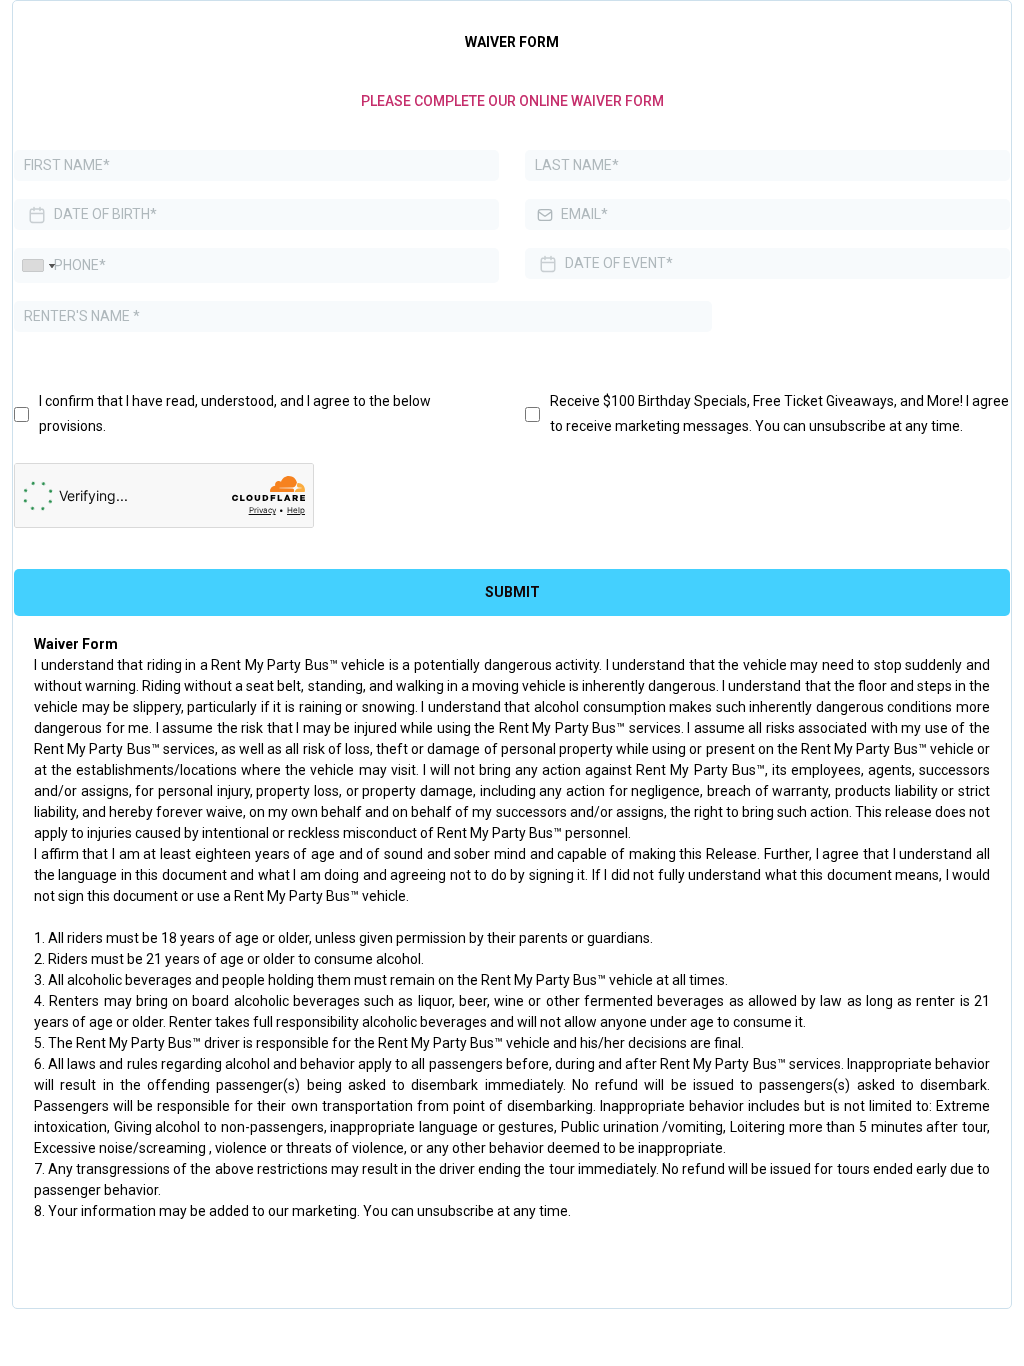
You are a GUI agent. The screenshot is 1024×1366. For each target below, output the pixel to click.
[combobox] (38, 265)
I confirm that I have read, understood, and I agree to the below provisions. (235, 413)
